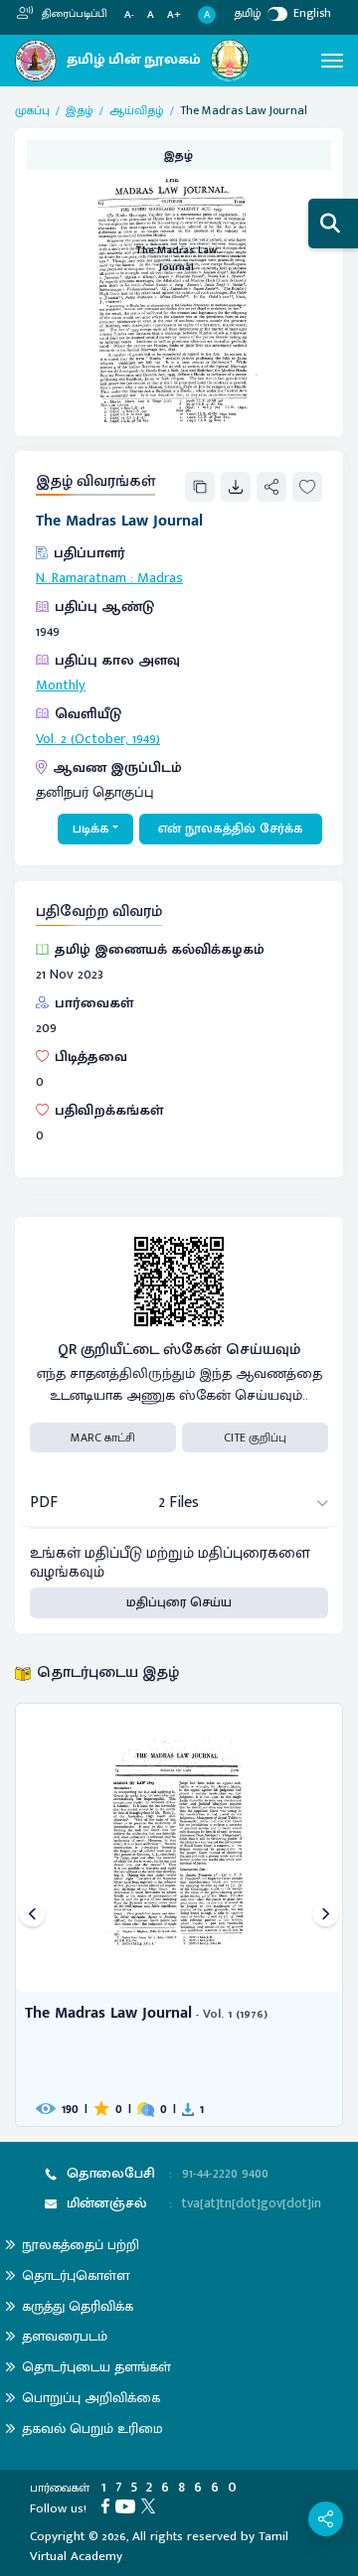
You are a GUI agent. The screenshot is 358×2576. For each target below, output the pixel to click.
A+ (174, 15)
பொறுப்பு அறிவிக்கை (91, 2398)
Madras (160, 578)
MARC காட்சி (103, 1438)
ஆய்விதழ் (137, 110)
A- (129, 15)
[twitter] (151, 2505)
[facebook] (108, 2505)
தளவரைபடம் (65, 2336)
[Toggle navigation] (332, 61)
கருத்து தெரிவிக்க (78, 2306)
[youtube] (128, 2505)
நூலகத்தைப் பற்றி (81, 2245)
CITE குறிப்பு (255, 1438)
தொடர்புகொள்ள (76, 2275)
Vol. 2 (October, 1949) (98, 739)
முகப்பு (32, 110)
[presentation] (32, 1915)
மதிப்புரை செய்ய (179, 1602)
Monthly (61, 685)
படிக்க (91, 829)
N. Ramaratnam (81, 578)
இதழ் (80, 110)
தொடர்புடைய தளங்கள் (96, 2367)
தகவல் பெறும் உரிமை (92, 2428)
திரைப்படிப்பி (73, 14)
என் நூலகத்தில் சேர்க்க (231, 829)
